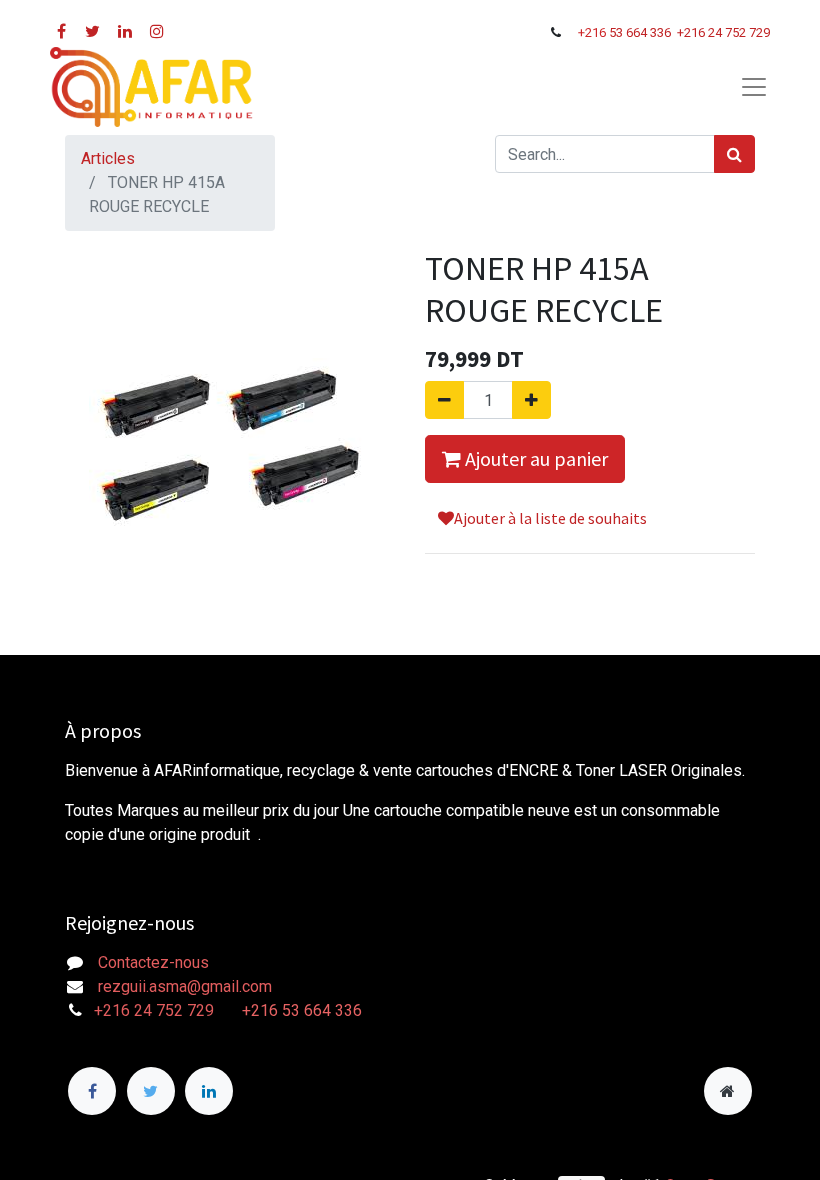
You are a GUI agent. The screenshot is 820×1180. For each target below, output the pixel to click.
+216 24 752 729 (723, 32)
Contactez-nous (153, 962)
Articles (108, 158)
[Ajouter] (531, 400)
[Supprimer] (444, 400)
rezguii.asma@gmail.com (185, 986)
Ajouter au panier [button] (534, 458)
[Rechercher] (734, 154)
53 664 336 (641, 32)
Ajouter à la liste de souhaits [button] (550, 518)
